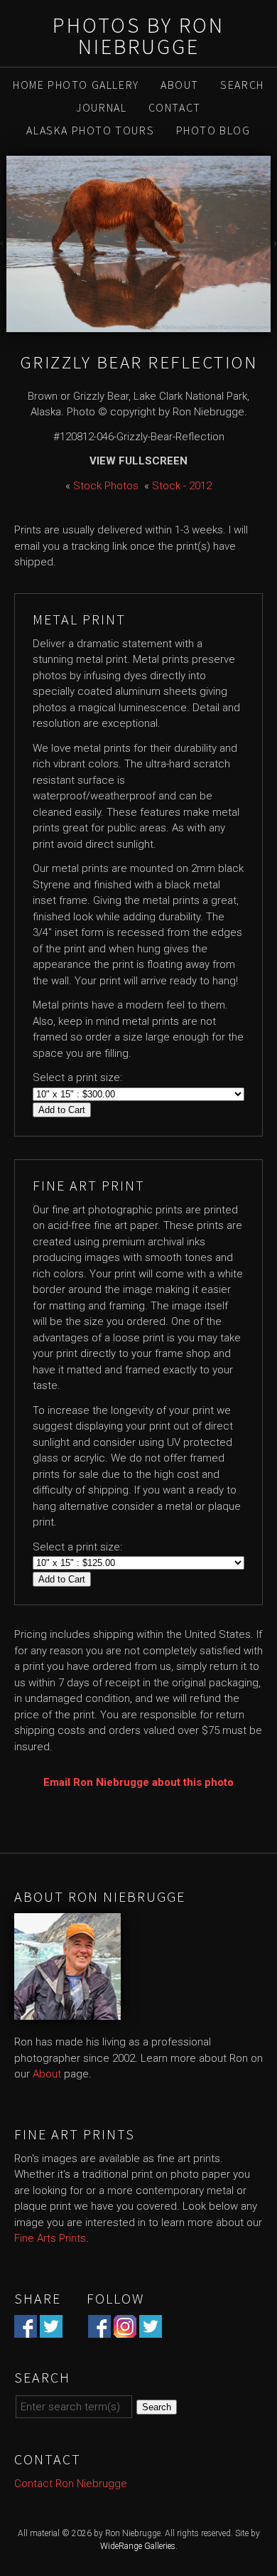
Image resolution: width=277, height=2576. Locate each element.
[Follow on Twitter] (151, 2329)
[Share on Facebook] (26, 2329)
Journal (101, 107)
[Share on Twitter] (51, 2329)
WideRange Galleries (138, 2546)
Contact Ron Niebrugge (71, 2484)
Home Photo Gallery (76, 85)
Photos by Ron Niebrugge (138, 36)
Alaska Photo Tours (90, 130)
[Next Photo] (274, 244)
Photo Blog (213, 130)
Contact (175, 107)
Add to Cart (62, 1110)
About (180, 85)
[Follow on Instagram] (125, 2329)
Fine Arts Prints (50, 2238)
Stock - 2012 (182, 486)
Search (242, 85)
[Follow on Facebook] (99, 2329)
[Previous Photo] (3, 244)
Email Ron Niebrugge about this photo (138, 1782)
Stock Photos (106, 486)
